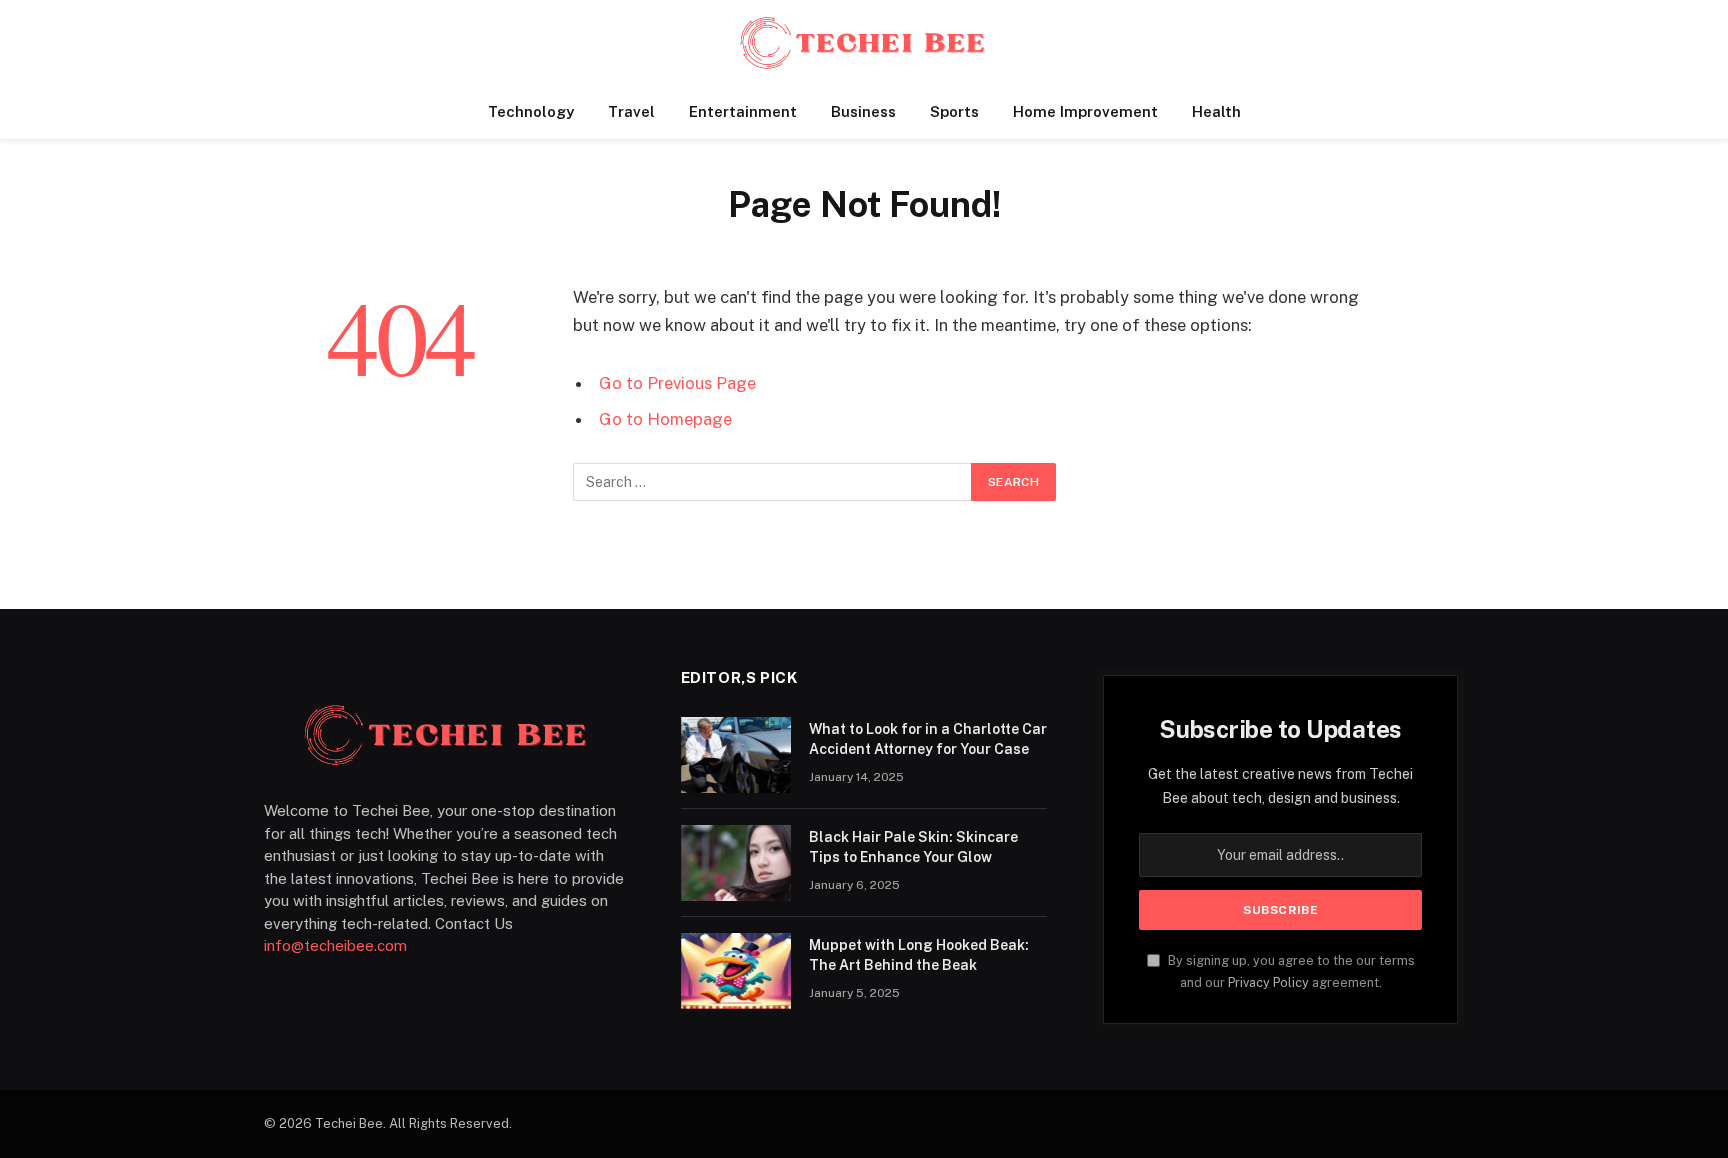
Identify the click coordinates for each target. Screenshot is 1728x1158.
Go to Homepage (665, 419)
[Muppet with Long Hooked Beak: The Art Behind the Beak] (736, 971)
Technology (531, 111)
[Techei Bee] (864, 42)
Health (1216, 111)
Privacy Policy (1268, 982)
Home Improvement (1085, 111)
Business (863, 111)
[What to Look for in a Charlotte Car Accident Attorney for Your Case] (736, 755)
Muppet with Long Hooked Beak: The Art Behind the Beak (919, 955)
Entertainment (743, 111)
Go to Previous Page (677, 383)
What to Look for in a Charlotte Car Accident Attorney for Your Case (928, 739)
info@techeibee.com (335, 945)
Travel (631, 111)
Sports (954, 111)
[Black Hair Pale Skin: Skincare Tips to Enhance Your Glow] (736, 863)
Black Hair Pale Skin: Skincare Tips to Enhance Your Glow (913, 847)
